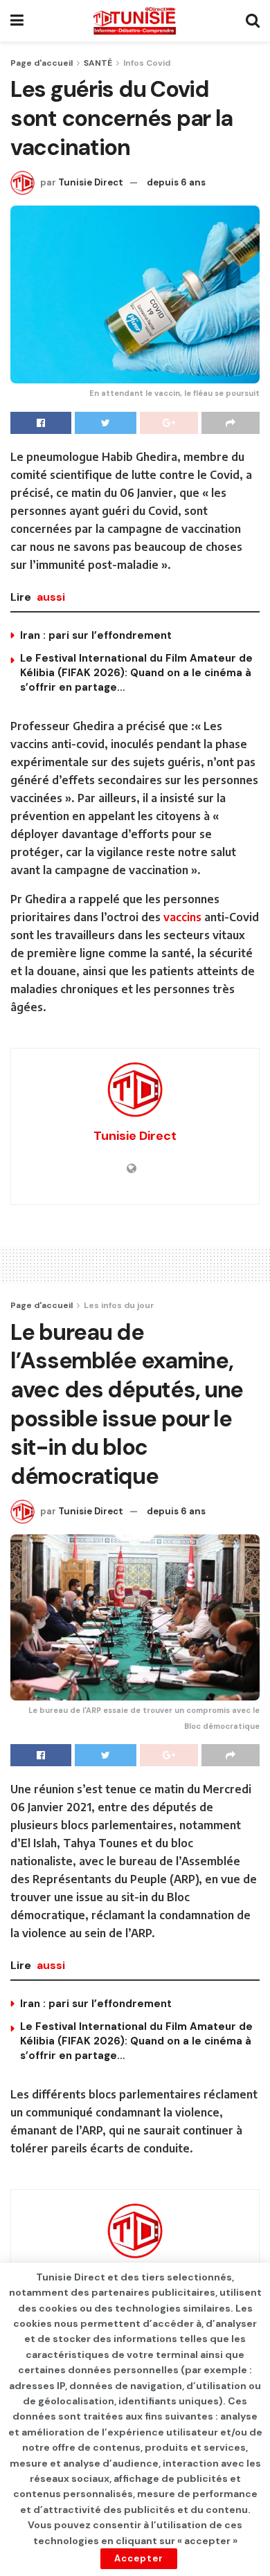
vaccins (182, 917)
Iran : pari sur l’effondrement (96, 635)
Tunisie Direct (91, 182)
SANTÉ (98, 63)
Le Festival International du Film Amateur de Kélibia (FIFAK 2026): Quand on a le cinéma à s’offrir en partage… (136, 673)
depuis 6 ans (176, 182)
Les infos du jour (119, 1305)
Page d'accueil (42, 63)
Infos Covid (147, 63)
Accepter (139, 2558)
